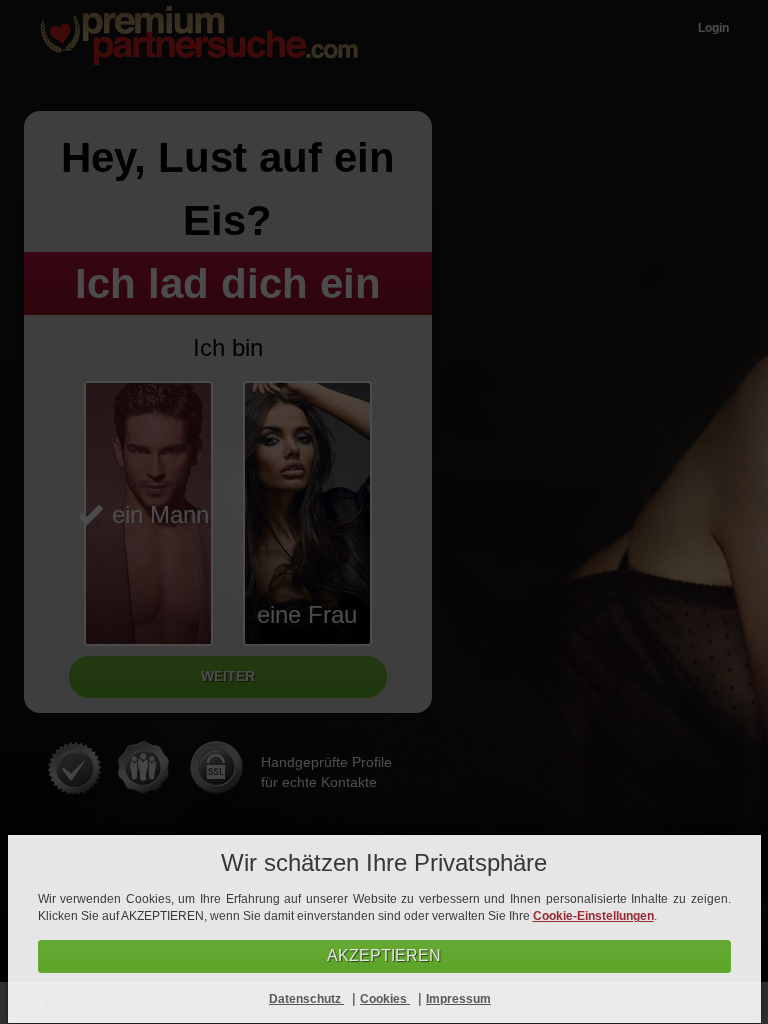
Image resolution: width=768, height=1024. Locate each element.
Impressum (458, 999)
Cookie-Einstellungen (593, 916)
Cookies (385, 999)
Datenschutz (306, 999)
